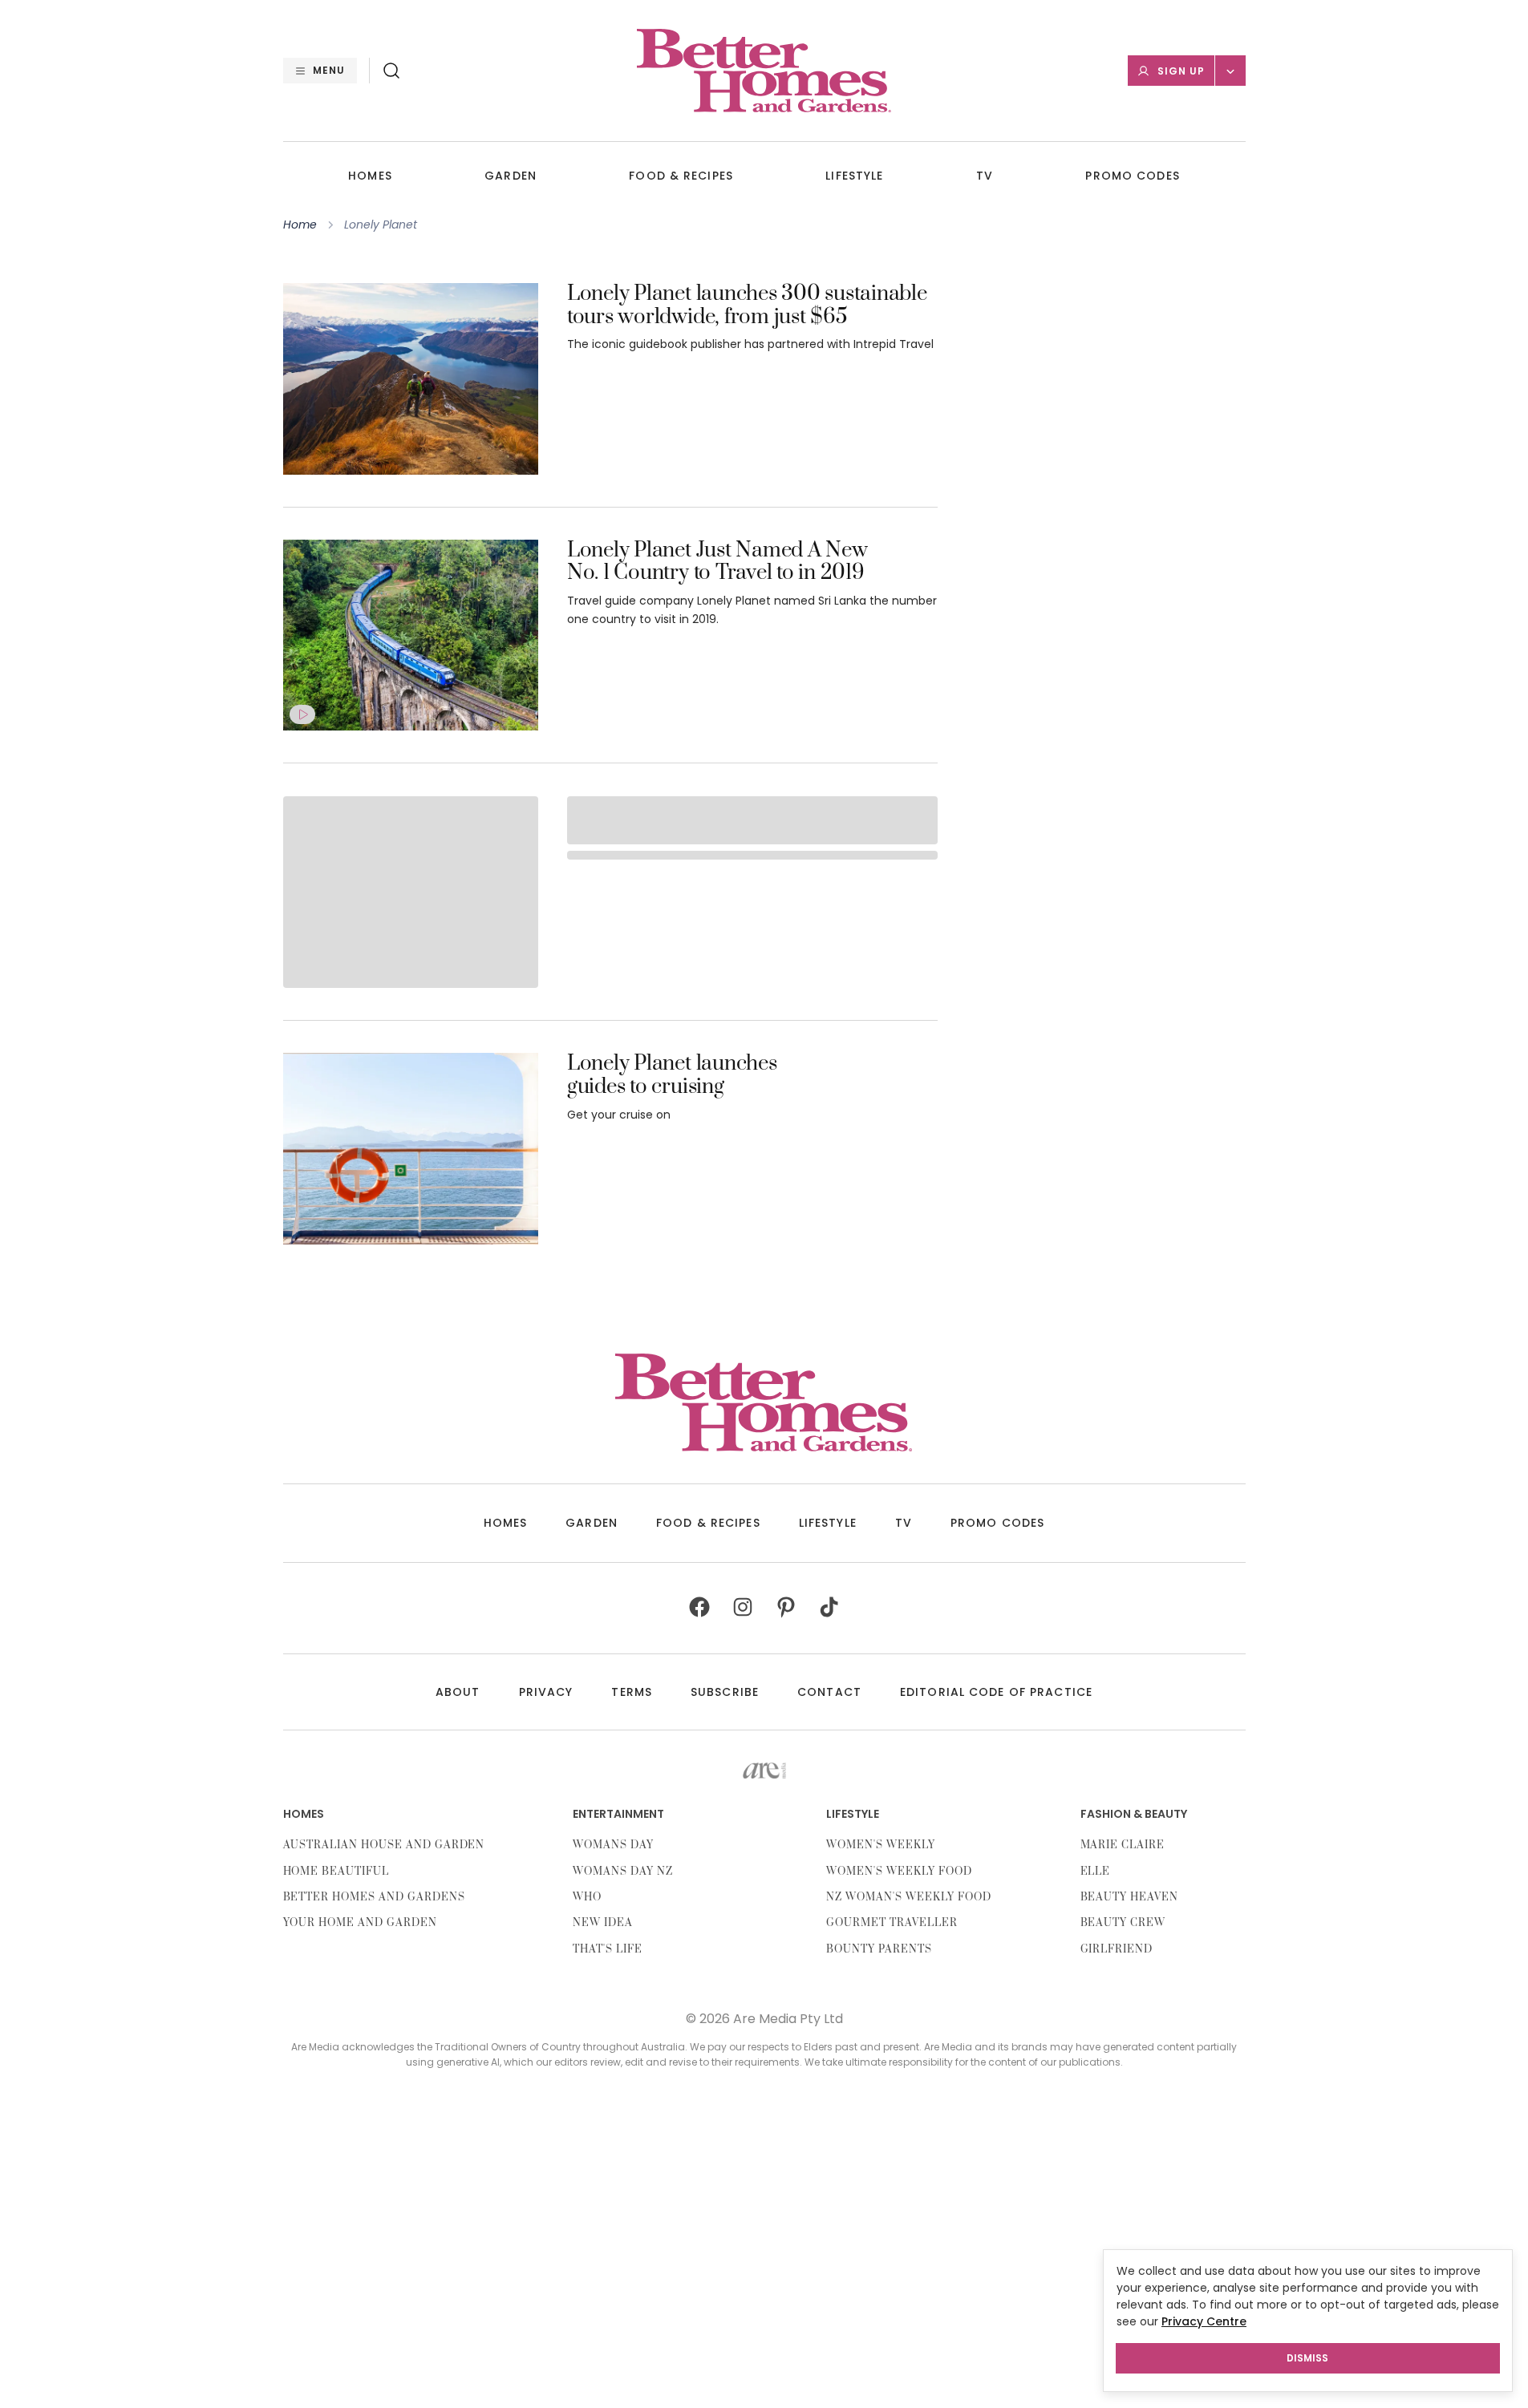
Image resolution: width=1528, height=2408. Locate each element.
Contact (829, 1692)
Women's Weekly (880, 1845)
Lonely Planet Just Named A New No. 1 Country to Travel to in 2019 (717, 563)
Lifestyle (854, 176)
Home (300, 225)
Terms (632, 1692)
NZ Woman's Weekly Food (908, 1897)
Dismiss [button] (1307, 2358)
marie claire (1123, 1845)
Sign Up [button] (1181, 71)
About (458, 1692)
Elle (1096, 1872)
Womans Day (613, 1845)
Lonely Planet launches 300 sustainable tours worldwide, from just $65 (747, 306)
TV (985, 176)
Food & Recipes (681, 176)
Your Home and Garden (360, 1923)
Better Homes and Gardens (374, 1897)
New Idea (603, 1923)
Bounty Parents (879, 1949)
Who (587, 1897)
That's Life (608, 1949)
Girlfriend (1117, 1949)
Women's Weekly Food (899, 1872)
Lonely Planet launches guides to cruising (672, 1076)
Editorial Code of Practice (996, 1692)
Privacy (546, 1692)
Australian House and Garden (384, 1845)
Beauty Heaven (1129, 1897)
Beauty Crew (1123, 1923)
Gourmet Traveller (892, 1923)
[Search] (391, 71)
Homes (370, 176)
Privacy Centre (1204, 2321)
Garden (511, 176)
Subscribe (725, 1692)
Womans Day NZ (622, 1872)
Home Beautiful (336, 1872)
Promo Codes (1132, 176)
